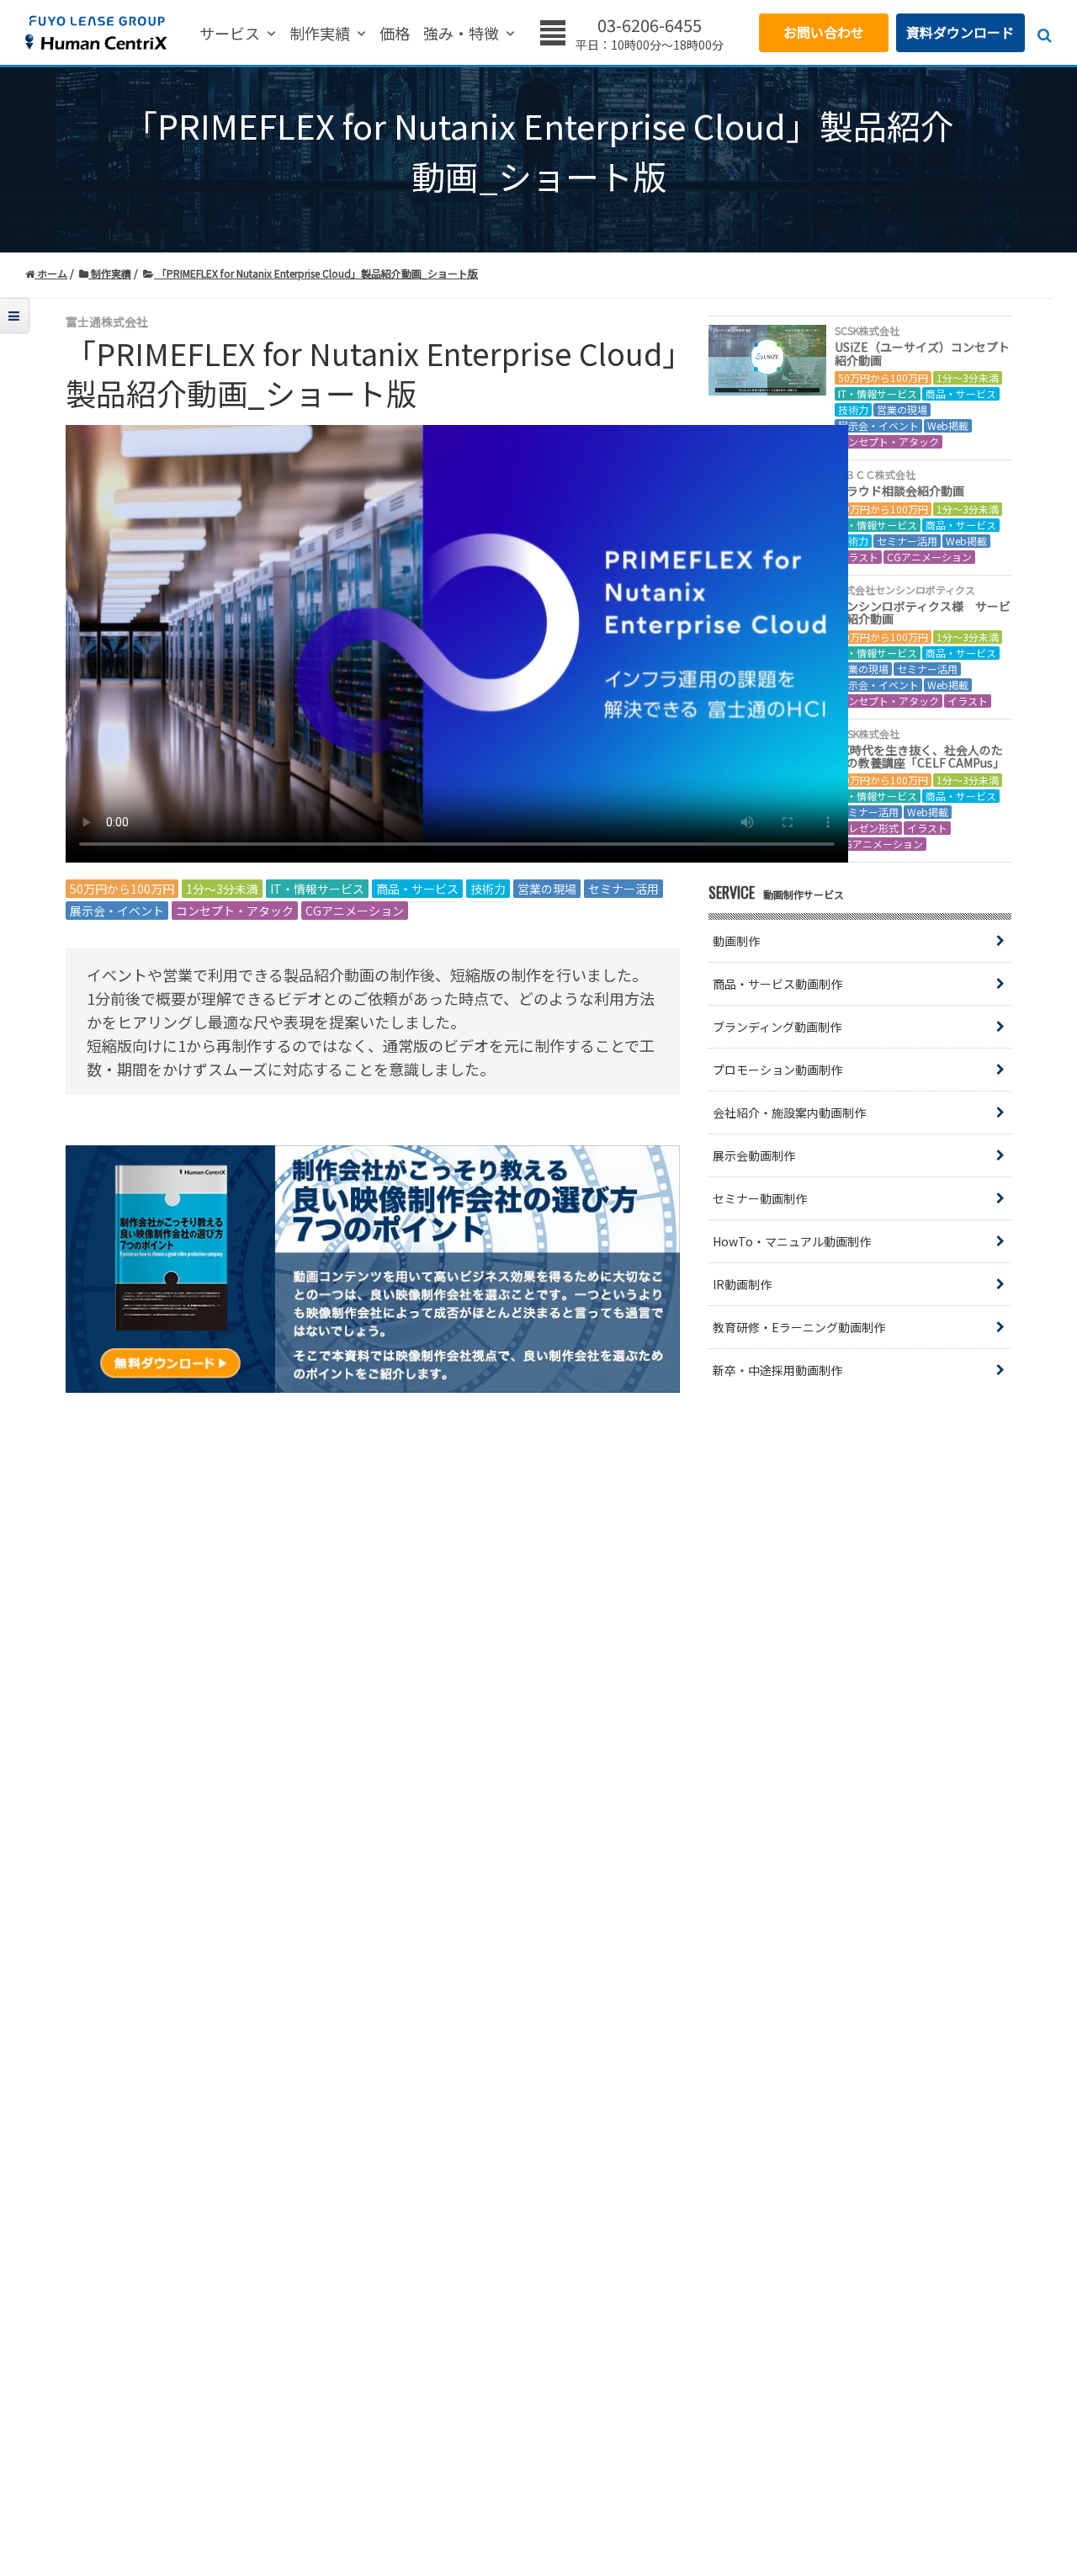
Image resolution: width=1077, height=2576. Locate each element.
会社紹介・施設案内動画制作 (789, 1113)
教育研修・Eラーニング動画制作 (799, 1327)
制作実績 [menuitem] (320, 34)
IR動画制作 (742, 1284)
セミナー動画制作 (760, 1198)
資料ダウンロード (960, 32)
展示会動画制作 (754, 1155)
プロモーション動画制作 (777, 1070)
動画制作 (736, 941)
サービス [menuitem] (230, 34)
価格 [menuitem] (395, 34)
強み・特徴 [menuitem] (461, 34)
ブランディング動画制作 (777, 1027)
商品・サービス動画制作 (777, 984)
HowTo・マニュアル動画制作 (792, 1241)
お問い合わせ (824, 32)
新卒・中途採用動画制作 (777, 1370)
